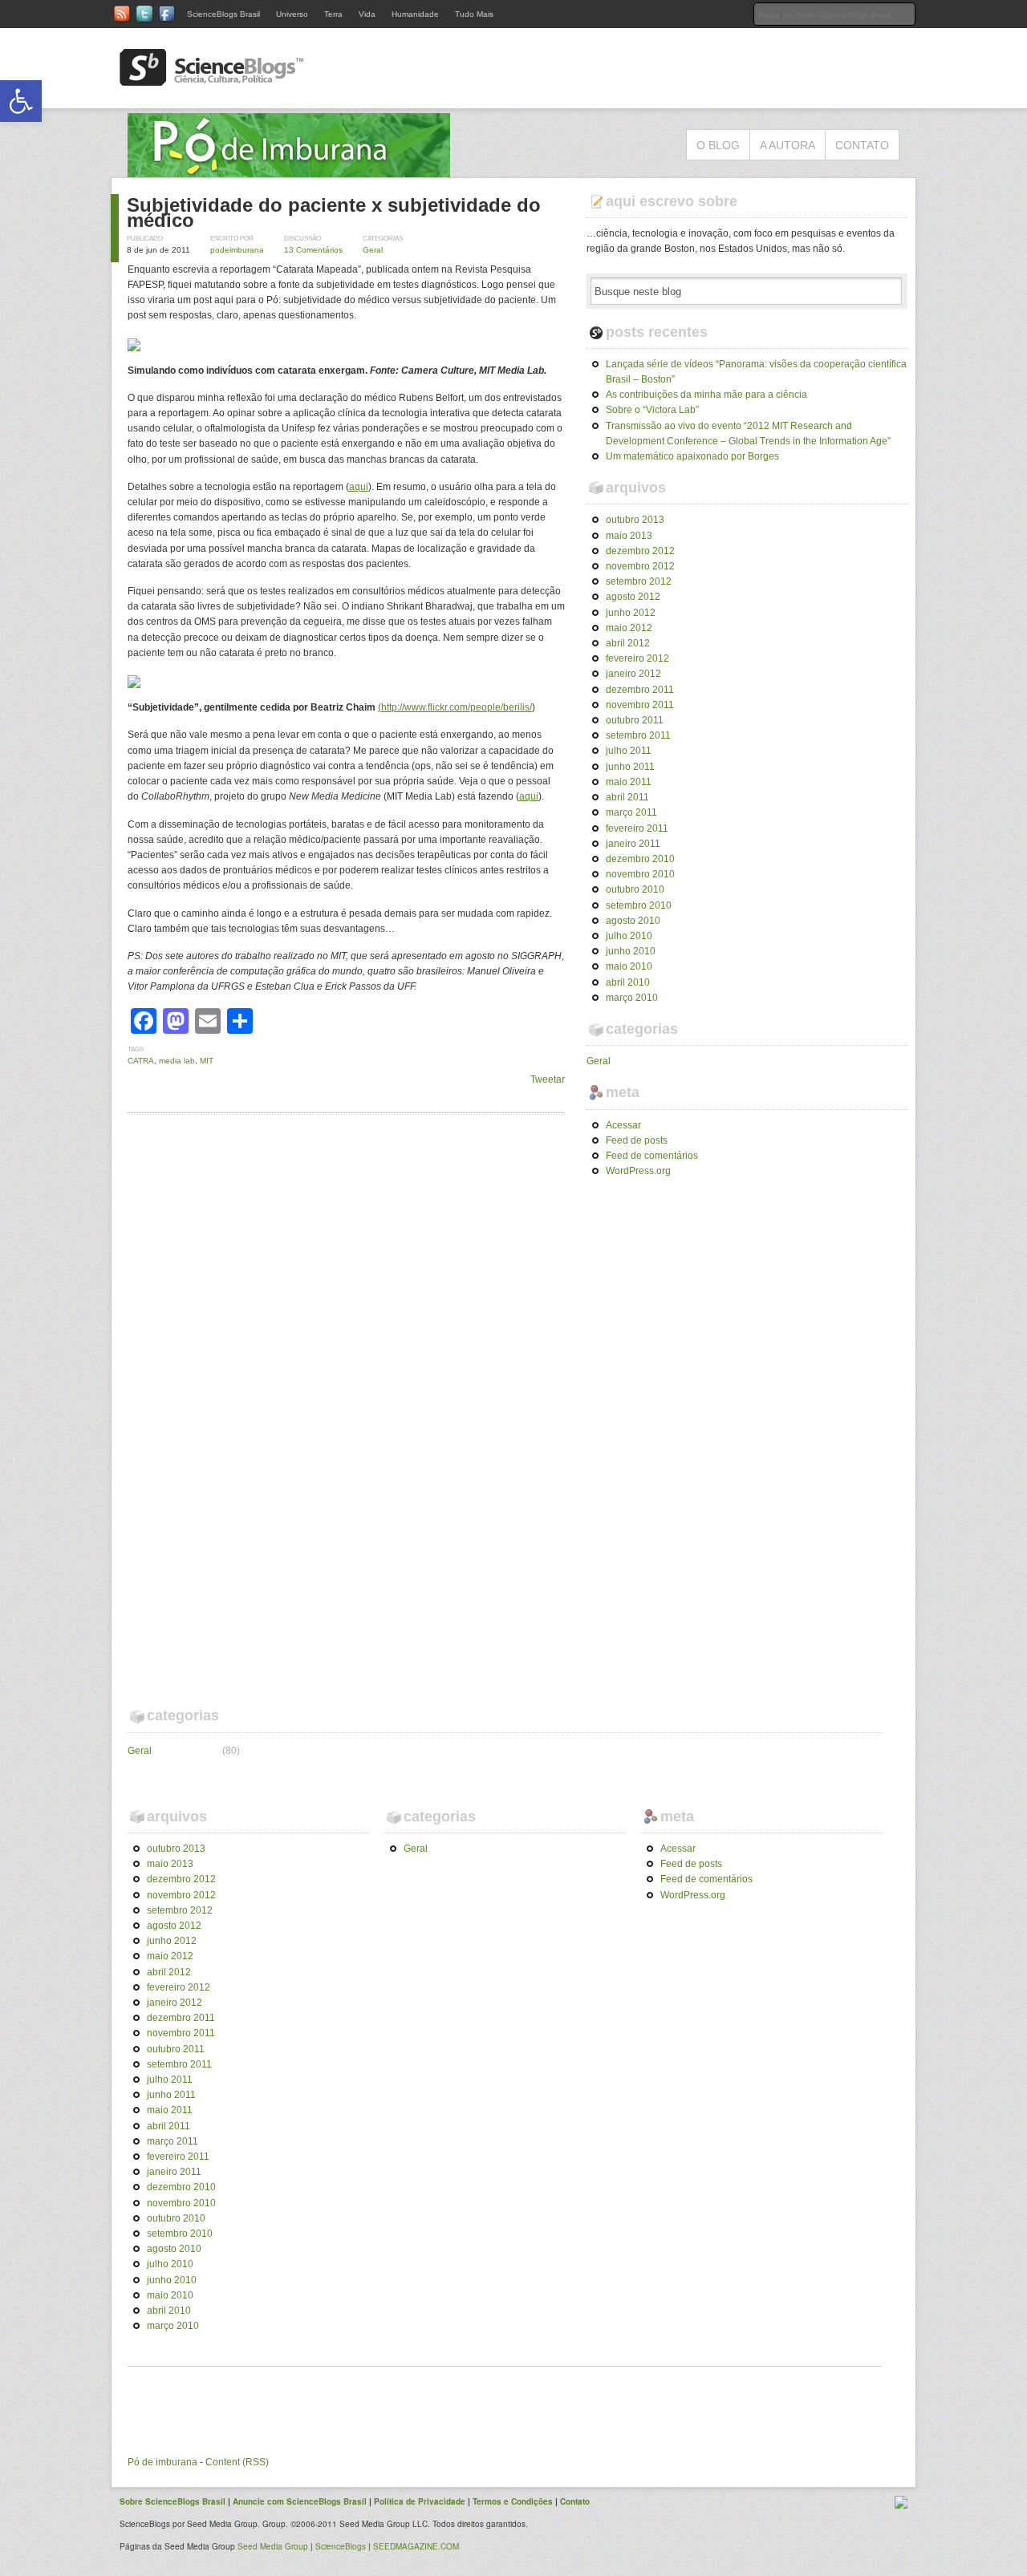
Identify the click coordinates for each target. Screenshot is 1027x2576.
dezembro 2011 (640, 690)
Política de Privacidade (420, 2501)
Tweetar (548, 1079)
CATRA (141, 1061)
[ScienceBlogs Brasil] (212, 79)
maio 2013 (629, 536)
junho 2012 (631, 613)
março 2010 (632, 998)
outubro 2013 (635, 520)
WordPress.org (638, 1171)
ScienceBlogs (341, 2546)
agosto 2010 (633, 921)
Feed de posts (637, 1140)
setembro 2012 (639, 581)
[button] (21, 101)
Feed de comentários (652, 1156)
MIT (207, 1061)
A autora (788, 145)
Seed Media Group (273, 2546)
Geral (373, 250)
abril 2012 (628, 643)
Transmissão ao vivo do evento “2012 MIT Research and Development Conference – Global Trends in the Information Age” (748, 433)
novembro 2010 (640, 874)
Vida (367, 14)
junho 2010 (631, 951)
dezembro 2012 (640, 551)
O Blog (718, 145)
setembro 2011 (638, 735)
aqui (359, 487)
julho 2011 (629, 751)
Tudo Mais (474, 14)
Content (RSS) (237, 2462)
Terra (333, 14)
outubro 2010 (635, 889)
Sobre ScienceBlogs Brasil (173, 2501)
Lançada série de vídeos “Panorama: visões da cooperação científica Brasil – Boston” (756, 372)
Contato (862, 145)
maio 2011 (629, 782)
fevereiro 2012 (637, 658)
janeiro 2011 (633, 844)
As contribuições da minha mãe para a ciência (706, 395)
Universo (292, 14)
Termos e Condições (513, 2501)
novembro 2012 (640, 566)
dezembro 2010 (640, 859)
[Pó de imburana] (289, 169)
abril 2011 (627, 797)
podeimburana (237, 250)
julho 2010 (629, 936)
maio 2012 (629, 628)
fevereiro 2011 (637, 828)
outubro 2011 (635, 720)
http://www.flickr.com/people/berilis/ (457, 707)
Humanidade (415, 14)
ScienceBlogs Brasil (223, 14)
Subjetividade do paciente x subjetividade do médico (334, 213)
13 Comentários (313, 250)
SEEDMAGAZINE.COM (416, 2546)
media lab (177, 1061)
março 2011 (631, 812)
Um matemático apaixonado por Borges (692, 456)
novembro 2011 (640, 705)
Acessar (623, 1125)
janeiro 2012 (633, 674)
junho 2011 (630, 767)
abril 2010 (628, 982)
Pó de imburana (162, 2462)
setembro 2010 (639, 905)
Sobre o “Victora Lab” (652, 410)
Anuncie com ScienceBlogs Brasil (300, 2501)
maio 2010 (629, 966)
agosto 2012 (633, 597)
